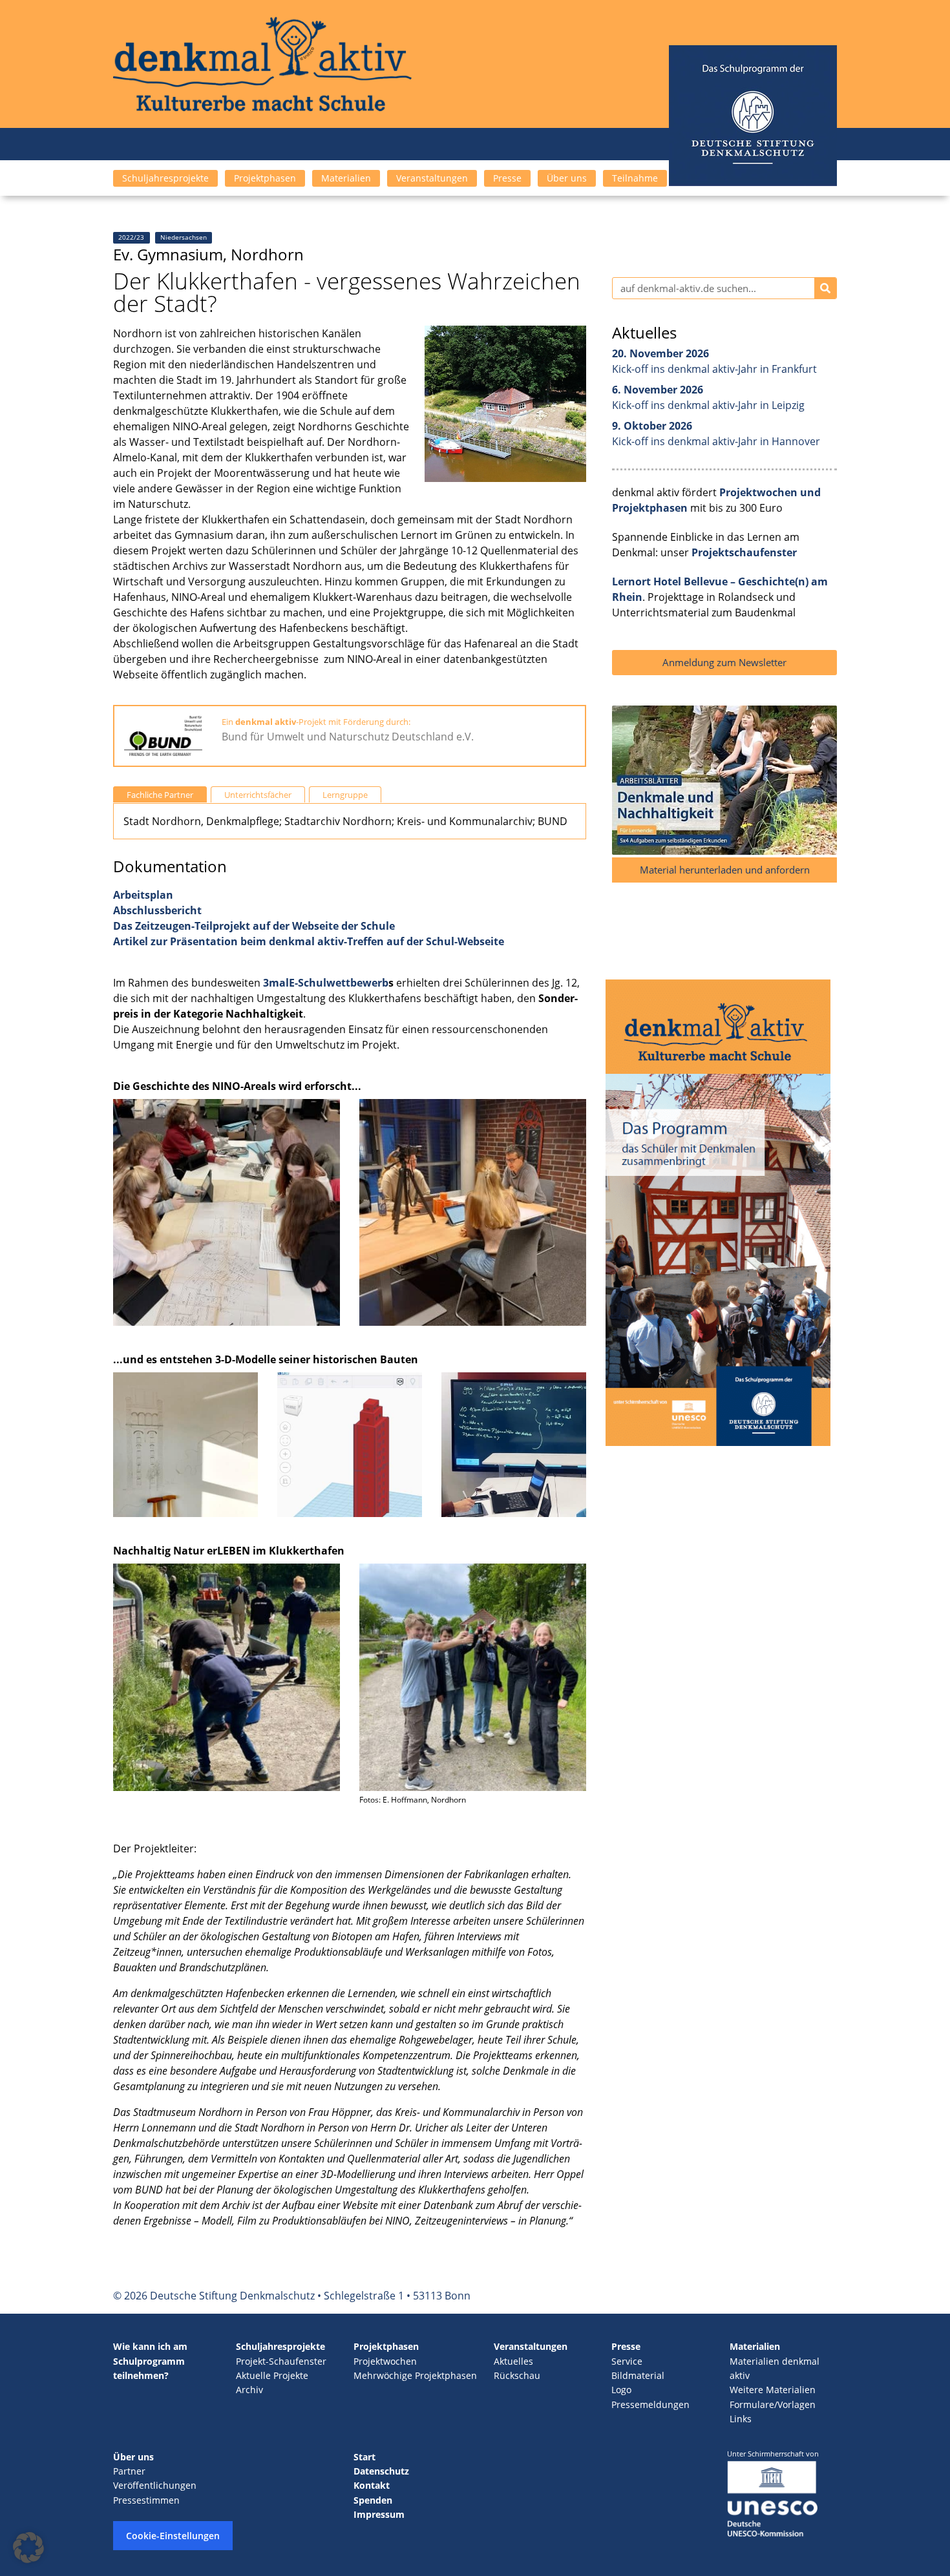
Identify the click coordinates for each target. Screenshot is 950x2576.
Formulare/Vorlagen (773, 2404)
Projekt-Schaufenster (281, 2361)
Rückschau (517, 2375)
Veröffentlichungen (155, 2485)
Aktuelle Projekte (272, 2375)
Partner (129, 2471)
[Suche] (825, 288)
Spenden (373, 2500)
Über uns (567, 178)
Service (627, 2361)
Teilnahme (635, 178)
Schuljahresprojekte (165, 178)
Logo (621, 2390)
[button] (28, 2548)
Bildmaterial (638, 2375)
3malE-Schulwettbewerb (326, 983)
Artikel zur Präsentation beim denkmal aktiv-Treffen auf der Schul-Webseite (309, 941)
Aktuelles (513, 2361)
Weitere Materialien (773, 2390)
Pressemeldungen (650, 2404)
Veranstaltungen (432, 178)
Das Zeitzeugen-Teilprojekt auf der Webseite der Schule (254, 926)
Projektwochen (385, 2361)
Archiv (249, 2390)
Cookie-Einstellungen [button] (173, 2536)
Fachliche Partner (160, 795)
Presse (507, 178)
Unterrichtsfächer (258, 795)
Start (364, 2457)
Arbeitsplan (143, 895)
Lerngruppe (345, 795)
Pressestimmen (146, 2500)
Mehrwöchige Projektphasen (415, 2375)
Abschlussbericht (157, 910)
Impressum (379, 2514)
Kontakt (372, 2485)
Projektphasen (265, 178)
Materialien (346, 178)
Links (741, 2419)
